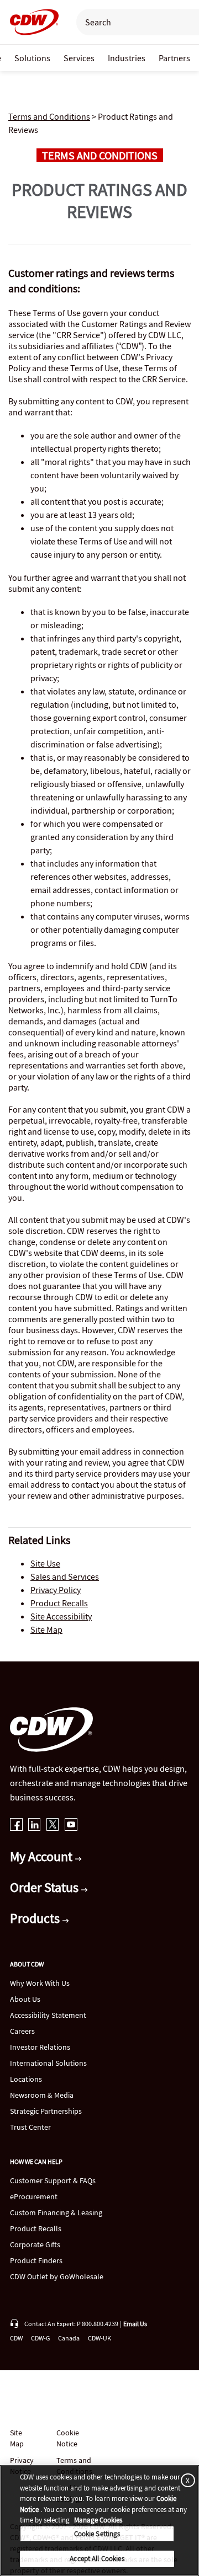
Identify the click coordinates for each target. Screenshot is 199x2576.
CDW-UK (99, 2338)
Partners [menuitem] (174, 58)
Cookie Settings (97, 2534)
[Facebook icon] (16, 1826)
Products (36, 1918)
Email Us (135, 2324)
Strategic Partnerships (46, 2111)
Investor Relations (40, 2047)
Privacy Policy (56, 1590)
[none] (32, 58)
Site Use (45, 1563)
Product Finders (36, 2260)
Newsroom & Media (42, 2095)
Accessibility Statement (48, 2015)
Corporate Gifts (35, 2244)
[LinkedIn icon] (35, 1826)
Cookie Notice (68, 2438)
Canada (69, 2338)
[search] (132, 22)
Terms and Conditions (49, 116)
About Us (25, 1999)
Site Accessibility (61, 1616)
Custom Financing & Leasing (56, 2212)
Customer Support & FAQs (53, 2180)
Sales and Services (65, 1576)
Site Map (46, 1629)
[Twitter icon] (53, 1826)
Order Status (46, 1887)
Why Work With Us (40, 1983)
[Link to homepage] (31, 22)
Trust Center (30, 2127)
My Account (43, 1856)
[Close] (186, 2480)
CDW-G (40, 2338)
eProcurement (34, 2196)
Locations (26, 2079)
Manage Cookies (98, 2520)
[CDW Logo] (31, 22)
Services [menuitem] (79, 58)
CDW (16, 2338)
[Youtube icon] (71, 1826)
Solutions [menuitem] (32, 58)
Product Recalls (59, 1603)
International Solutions (48, 2063)
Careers (22, 2031)
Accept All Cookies (97, 2559)
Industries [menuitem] (127, 58)
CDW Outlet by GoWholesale (57, 2276)
